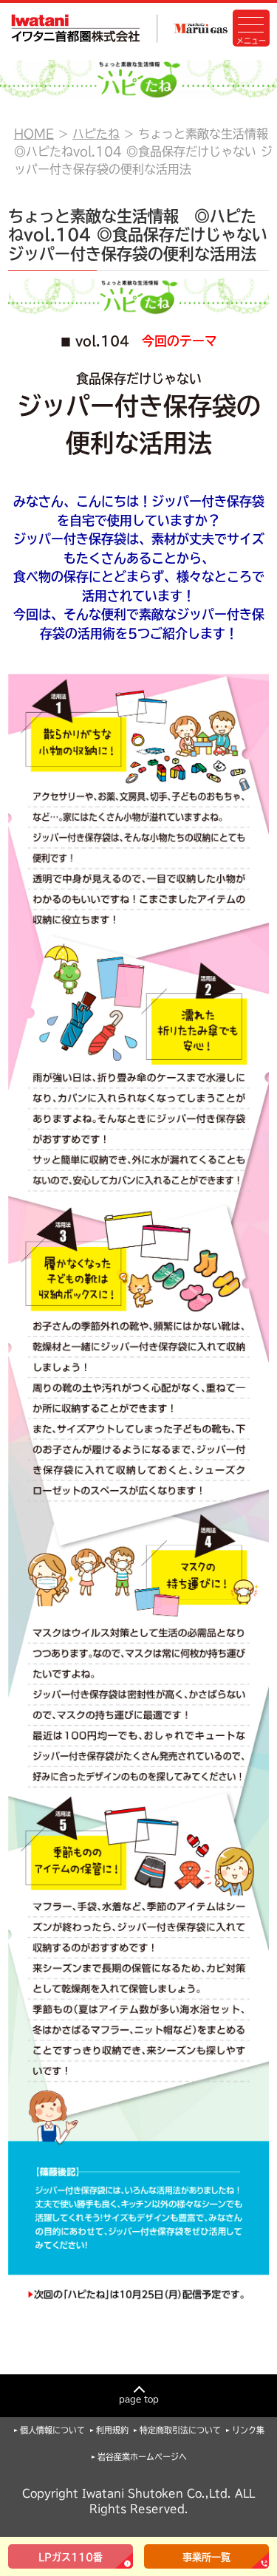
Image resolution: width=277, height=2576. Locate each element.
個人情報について (52, 2430)
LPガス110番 (71, 2557)
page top (139, 2399)
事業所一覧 (206, 2557)
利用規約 (112, 2430)
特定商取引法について (180, 2430)
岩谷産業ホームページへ (142, 2457)
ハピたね (96, 134)
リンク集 (248, 2430)
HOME (34, 134)
